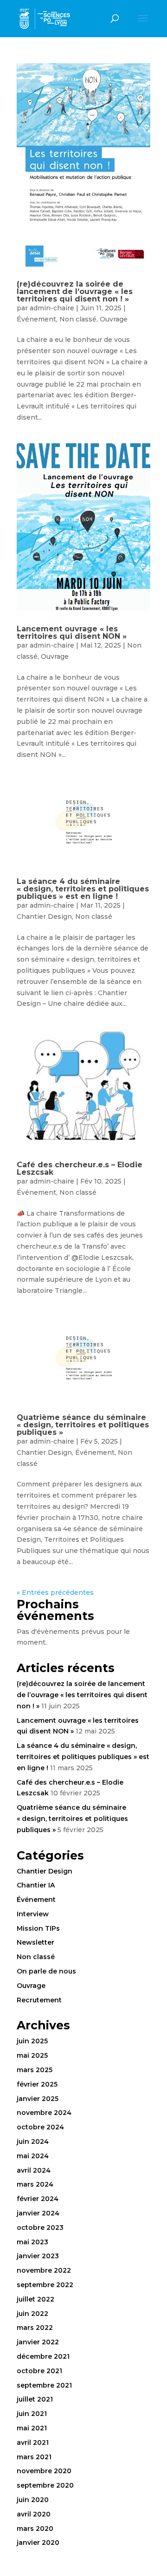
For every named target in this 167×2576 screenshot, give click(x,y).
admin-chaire (52, 308)
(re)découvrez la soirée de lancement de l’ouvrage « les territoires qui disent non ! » (75, 291)
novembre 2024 (44, 2113)
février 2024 (38, 2199)
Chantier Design (44, 917)
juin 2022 (32, 2314)
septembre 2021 (44, 2385)
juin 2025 (32, 2041)
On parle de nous (46, 1971)
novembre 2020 (44, 2471)
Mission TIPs (38, 1928)
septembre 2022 (45, 2285)
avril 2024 (34, 2170)
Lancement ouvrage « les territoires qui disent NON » (72, 632)
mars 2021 (34, 2457)
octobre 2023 (40, 2228)
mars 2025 (35, 2070)
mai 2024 (33, 2156)
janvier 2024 (38, 2213)
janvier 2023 (38, 2256)
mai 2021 (32, 2428)
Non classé (78, 319)
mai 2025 (32, 2055)
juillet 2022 (35, 2299)
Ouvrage (114, 319)
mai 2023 (32, 2242)
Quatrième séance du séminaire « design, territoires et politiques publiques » (83, 1425)
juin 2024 (33, 2141)
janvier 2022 (38, 2342)
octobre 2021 (39, 2371)
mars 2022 (35, 2328)
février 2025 (37, 2084)
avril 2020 (34, 2514)
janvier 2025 (38, 2099)
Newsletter (35, 1942)
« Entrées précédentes (55, 1592)
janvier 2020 (38, 2543)
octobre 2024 (40, 2127)
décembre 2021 (43, 2356)
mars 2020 (35, 2529)
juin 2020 (33, 2500)
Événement (36, 319)
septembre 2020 (45, 2485)
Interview (33, 1914)
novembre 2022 (44, 2270)
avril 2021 (33, 2442)
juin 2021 (32, 2414)
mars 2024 (35, 2184)
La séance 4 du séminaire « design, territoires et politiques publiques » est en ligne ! (83, 889)
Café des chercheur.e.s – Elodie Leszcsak (80, 1168)
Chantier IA (36, 1885)
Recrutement (39, 2000)
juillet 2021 (35, 2399)
